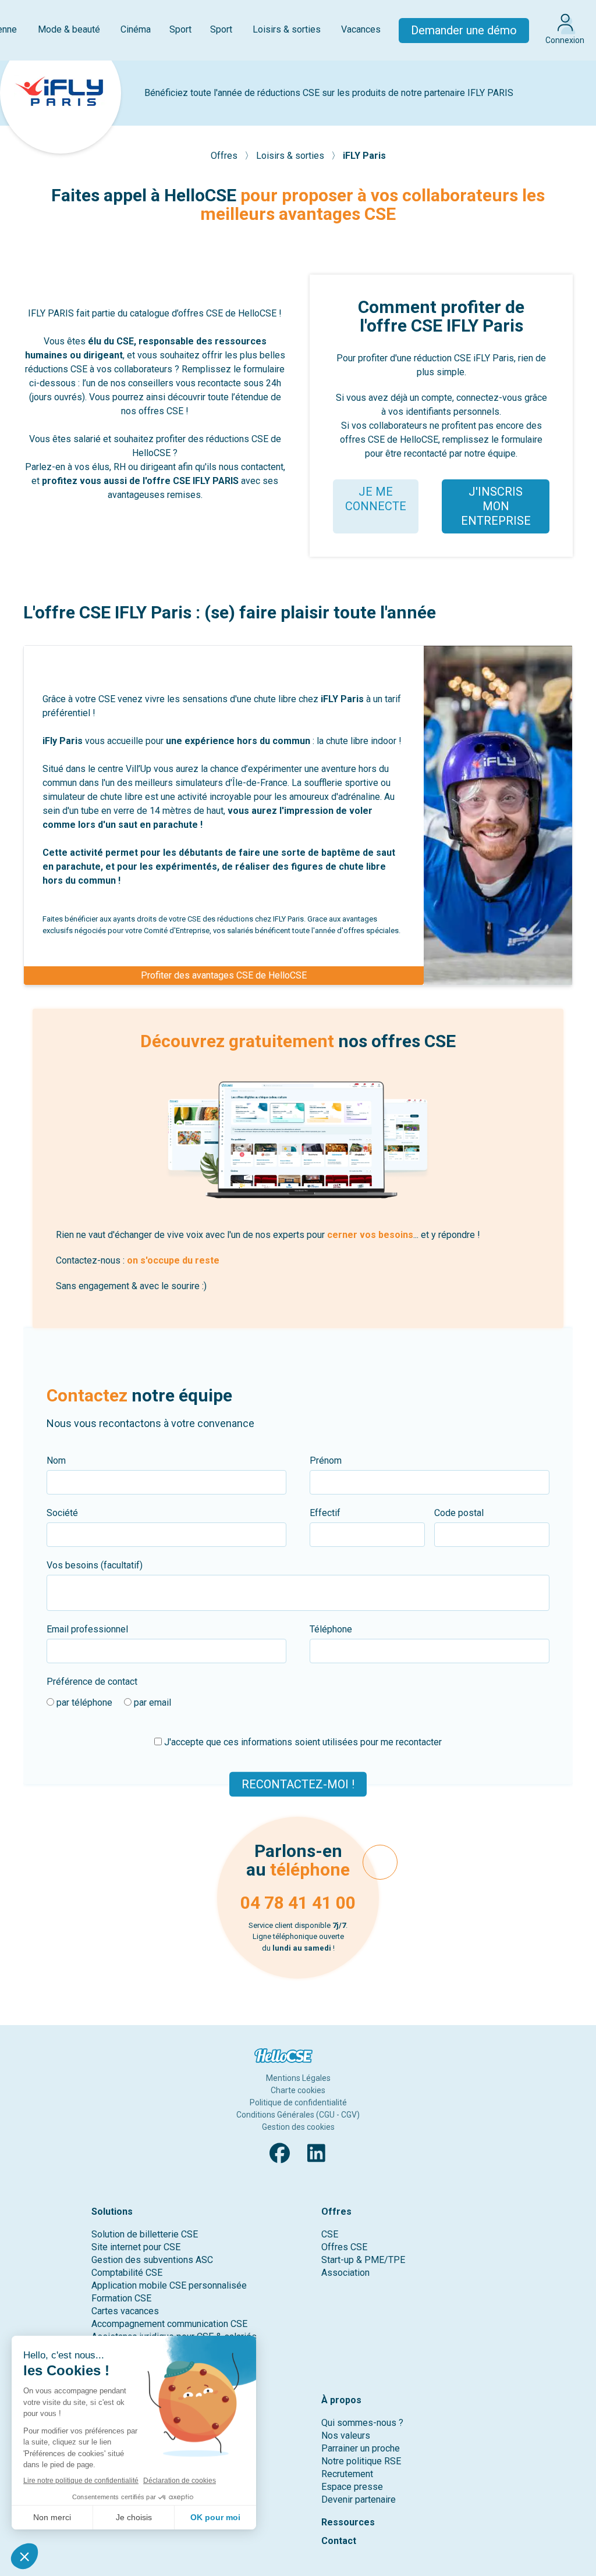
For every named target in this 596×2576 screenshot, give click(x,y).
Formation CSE (121, 2298)
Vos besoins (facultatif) (95, 1565)
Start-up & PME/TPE (363, 2260)
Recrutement (347, 2474)
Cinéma (136, 29)
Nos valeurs (346, 2436)
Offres (225, 156)
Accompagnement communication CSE (169, 2324)
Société (62, 1513)
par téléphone (83, 1702)
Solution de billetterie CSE (145, 2234)
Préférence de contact (92, 1682)
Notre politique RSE (361, 2461)
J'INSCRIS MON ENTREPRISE (496, 506)
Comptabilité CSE (127, 2273)
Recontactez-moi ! (298, 1784)
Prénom (326, 1460)
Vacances (361, 29)
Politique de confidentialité (298, 2102)
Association (345, 2273)
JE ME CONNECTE (376, 499)
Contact (339, 2541)
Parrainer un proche (361, 2448)
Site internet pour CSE (136, 2247)
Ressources (348, 2522)
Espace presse (352, 2487)
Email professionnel (87, 1629)
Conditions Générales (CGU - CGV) (298, 2115)
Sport (180, 29)
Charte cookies (298, 2090)
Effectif (325, 1513)
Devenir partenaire (359, 2499)
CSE (330, 2234)
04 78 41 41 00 (298, 1903)
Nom (56, 1460)
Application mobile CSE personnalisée (169, 2285)
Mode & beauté (69, 29)
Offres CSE (344, 2247)
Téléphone (331, 1629)
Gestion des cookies (298, 2127)
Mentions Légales (298, 2078)
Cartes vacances (125, 2311)
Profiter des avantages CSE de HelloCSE (224, 975)
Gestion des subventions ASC (152, 2260)
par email (151, 1702)
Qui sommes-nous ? (362, 2423)
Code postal (459, 1513)
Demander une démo (464, 30)
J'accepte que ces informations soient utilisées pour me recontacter (302, 1742)
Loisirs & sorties (287, 29)
